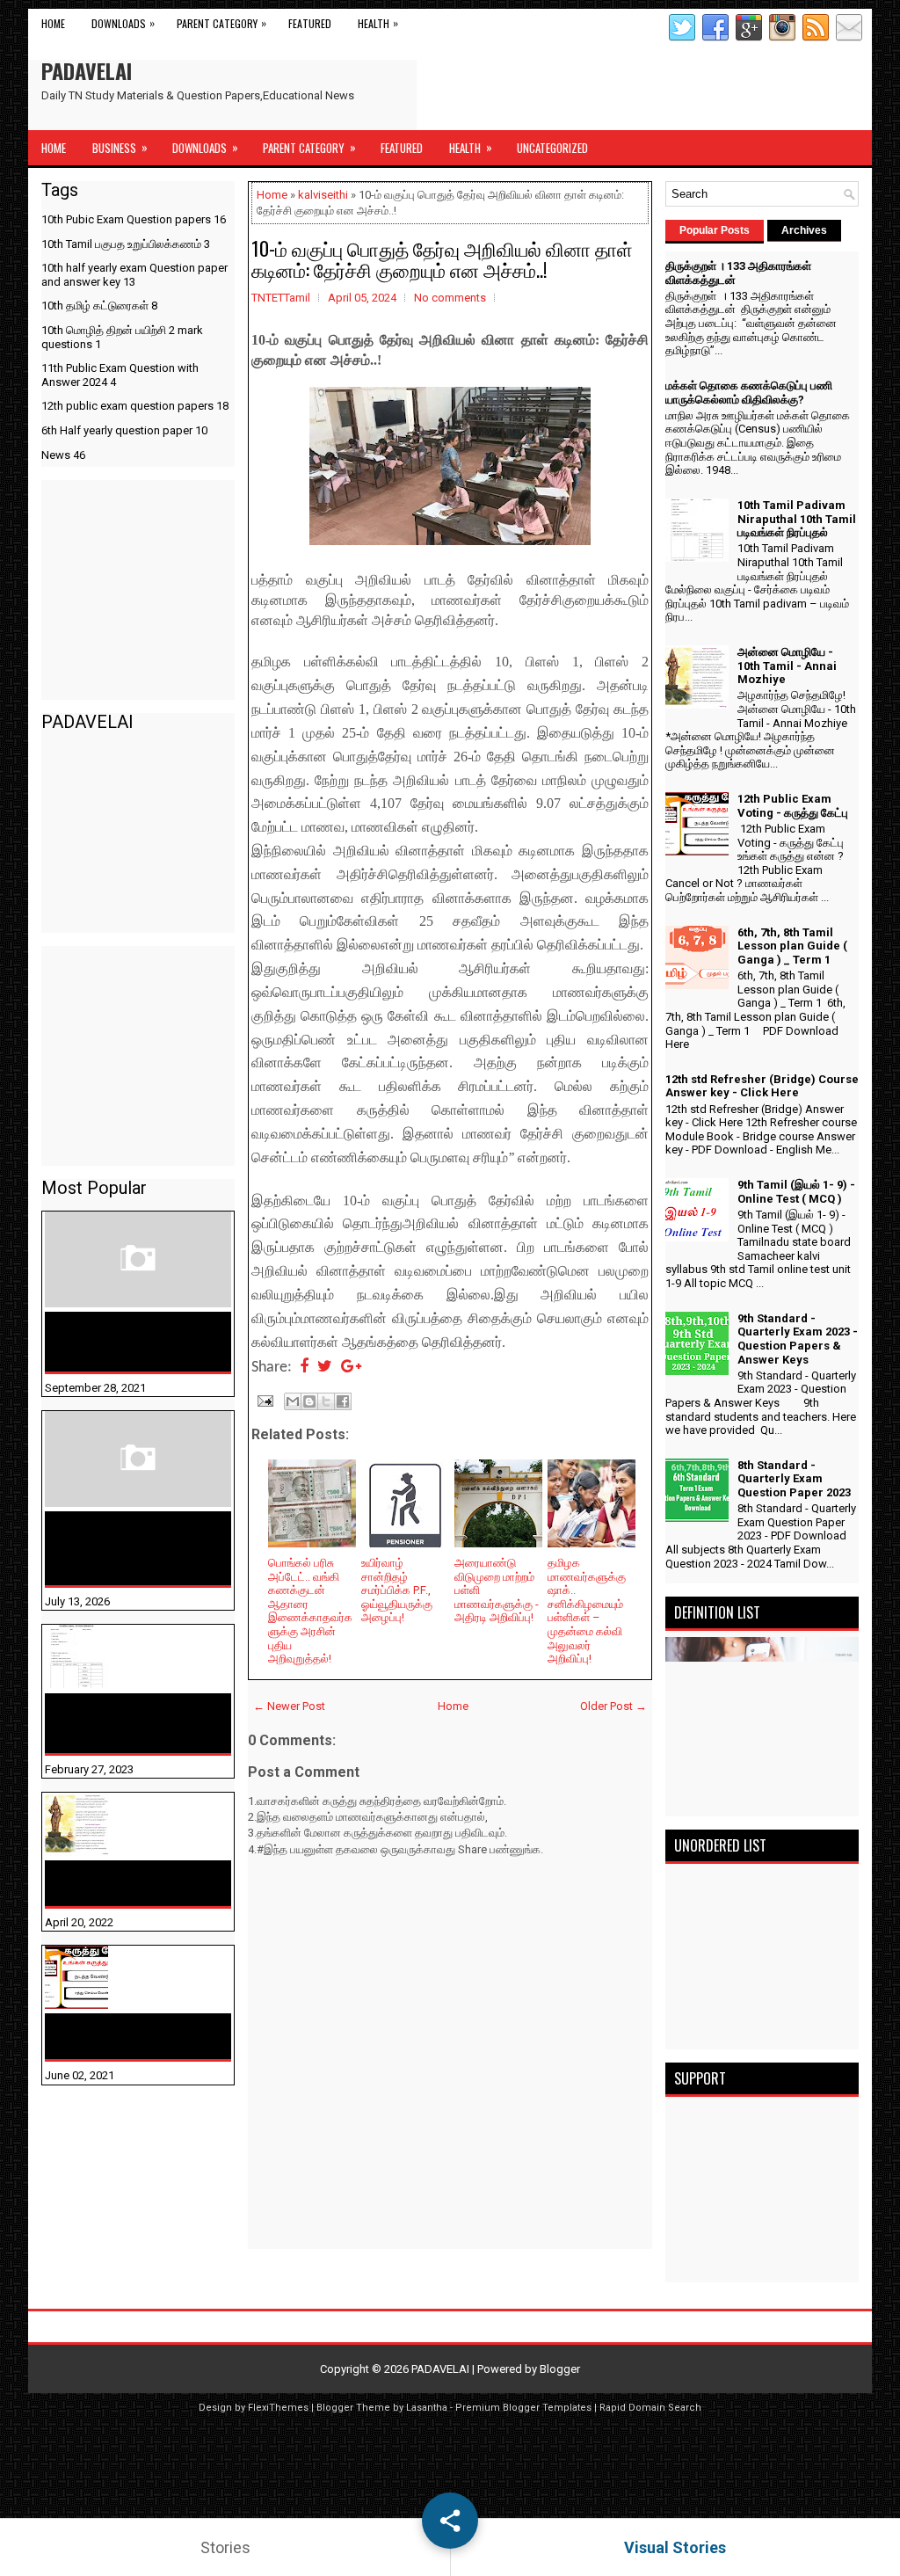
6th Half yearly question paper (124, 430)
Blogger (560, 2369)
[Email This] (293, 1401)
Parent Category (221, 23)
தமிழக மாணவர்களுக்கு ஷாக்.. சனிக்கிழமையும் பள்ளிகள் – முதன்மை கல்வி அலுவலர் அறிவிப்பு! (587, 1611)
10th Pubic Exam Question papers (134, 219)
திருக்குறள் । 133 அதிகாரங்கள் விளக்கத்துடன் (102, 1342)
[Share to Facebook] (343, 1401)
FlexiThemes (278, 2408)
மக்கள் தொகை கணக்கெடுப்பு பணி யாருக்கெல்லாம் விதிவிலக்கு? (110, 1548)
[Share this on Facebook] (304, 1368)
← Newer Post (289, 1706)
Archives (804, 230)
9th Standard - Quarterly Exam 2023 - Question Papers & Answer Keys (798, 1339)
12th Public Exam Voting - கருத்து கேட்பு (131, 2036)
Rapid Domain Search (650, 2408)
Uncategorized (552, 148)
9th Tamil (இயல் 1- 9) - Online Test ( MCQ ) (796, 1192)
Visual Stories (675, 2547)
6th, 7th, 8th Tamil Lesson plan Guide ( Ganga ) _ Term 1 (792, 946)
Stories (225, 2547)
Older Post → (613, 1706)
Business (120, 147)
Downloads (123, 23)
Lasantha (427, 2408)
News (63, 455)
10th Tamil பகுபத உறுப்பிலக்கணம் (126, 244)
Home (53, 23)
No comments (450, 298)
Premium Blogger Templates (523, 2408)
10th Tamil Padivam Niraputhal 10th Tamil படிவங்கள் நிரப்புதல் (121, 1723)
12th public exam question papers (135, 406)
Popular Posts (715, 230)
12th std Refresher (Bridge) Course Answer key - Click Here (762, 1086)
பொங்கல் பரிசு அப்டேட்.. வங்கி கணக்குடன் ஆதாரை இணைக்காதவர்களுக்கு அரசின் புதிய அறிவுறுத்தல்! (310, 1611)
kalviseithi (323, 195)
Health (378, 23)
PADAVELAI (87, 70)
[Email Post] (264, 1400)
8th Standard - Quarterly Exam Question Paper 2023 (794, 1479)
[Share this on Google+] (351, 1368)
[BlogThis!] (309, 1401)
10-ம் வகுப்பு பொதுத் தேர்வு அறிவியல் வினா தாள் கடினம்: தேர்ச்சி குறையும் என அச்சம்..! (442, 258)
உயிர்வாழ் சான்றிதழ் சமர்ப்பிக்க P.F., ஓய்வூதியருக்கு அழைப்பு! (397, 1590)
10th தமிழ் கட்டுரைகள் (99, 306)
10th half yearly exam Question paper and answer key (134, 275)
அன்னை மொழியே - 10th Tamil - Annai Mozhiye (128, 1883)
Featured (310, 23)
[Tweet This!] (325, 1368)
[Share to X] (326, 1401)
